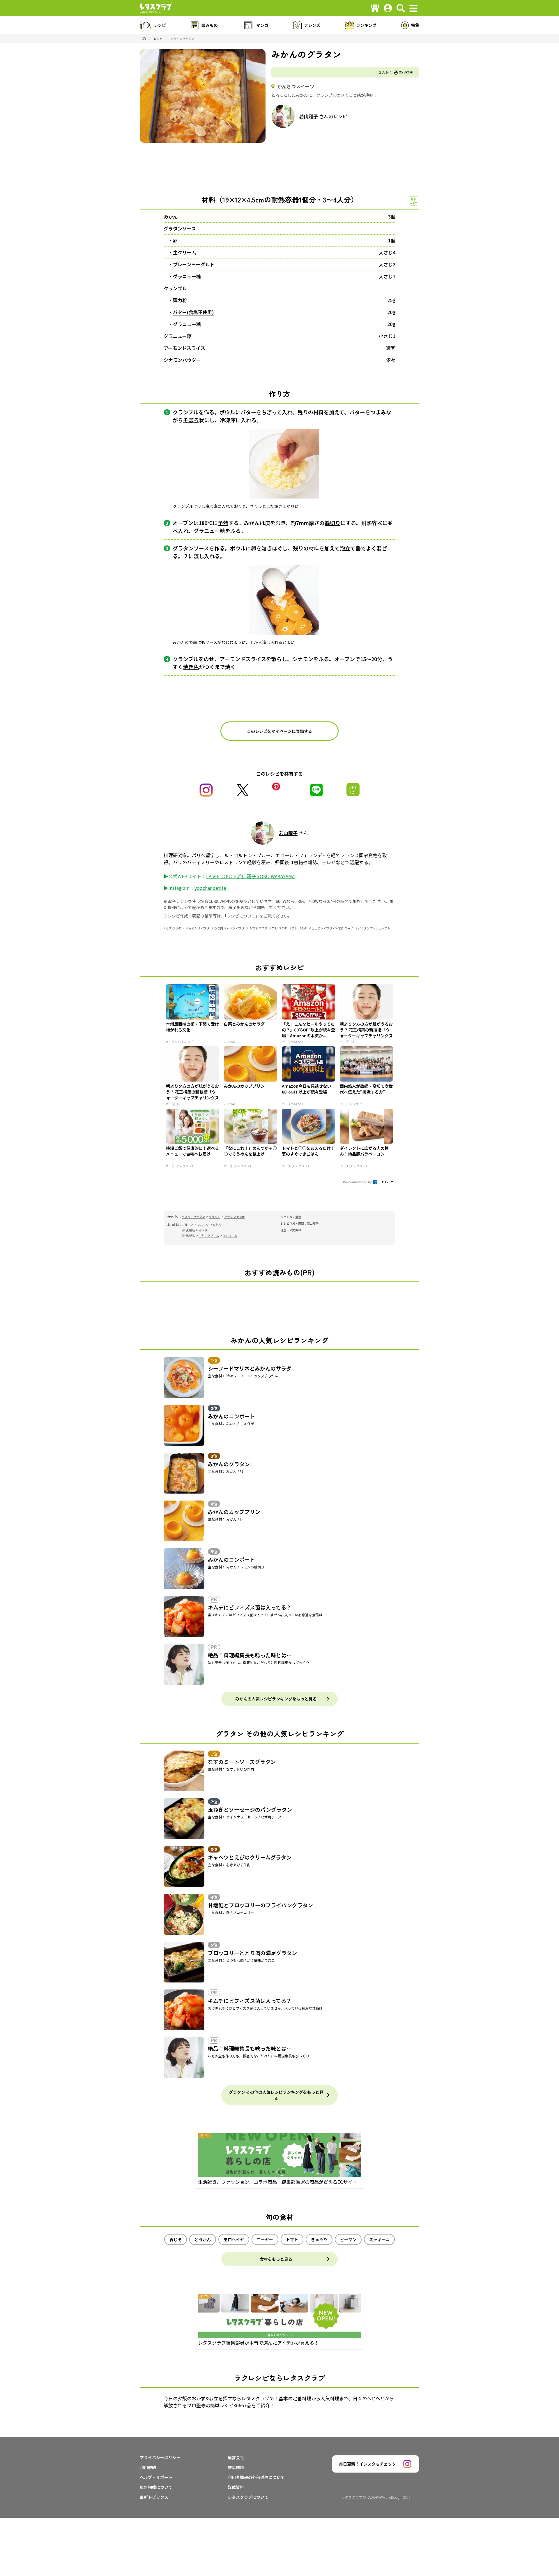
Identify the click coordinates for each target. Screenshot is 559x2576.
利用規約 (148, 2467)
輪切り (332, 523)
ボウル (227, 412)
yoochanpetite (210, 888)
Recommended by (358, 1182)
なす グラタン (175, 928)
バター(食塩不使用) (193, 312)
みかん (171, 216)
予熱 (223, 523)
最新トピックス (154, 2497)
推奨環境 (236, 2467)
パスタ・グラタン (193, 1217)
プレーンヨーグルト (194, 264)
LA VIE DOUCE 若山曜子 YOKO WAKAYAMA (250, 876)
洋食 (298, 1217)
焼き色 (191, 667)
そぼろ (191, 420)
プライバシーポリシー (160, 2457)
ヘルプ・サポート (156, 2477)
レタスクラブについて (248, 2497)
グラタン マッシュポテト (374, 928)
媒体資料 (236, 2487)
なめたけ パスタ (199, 928)
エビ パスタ (279, 928)
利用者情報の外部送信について (256, 2477)
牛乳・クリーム (209, 1236)
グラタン (215, 1217)
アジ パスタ (299, 928)
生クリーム (185, 252)
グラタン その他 (235, 1217)
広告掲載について (156, 2487)
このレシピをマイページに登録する (279, 731)
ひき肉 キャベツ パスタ (229, 928)
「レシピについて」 (242, 916)
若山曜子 (309, 116)
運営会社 (236, 2457)
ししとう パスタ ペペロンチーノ (332, 928)
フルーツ (203, 1224)
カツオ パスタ (258, 928)
